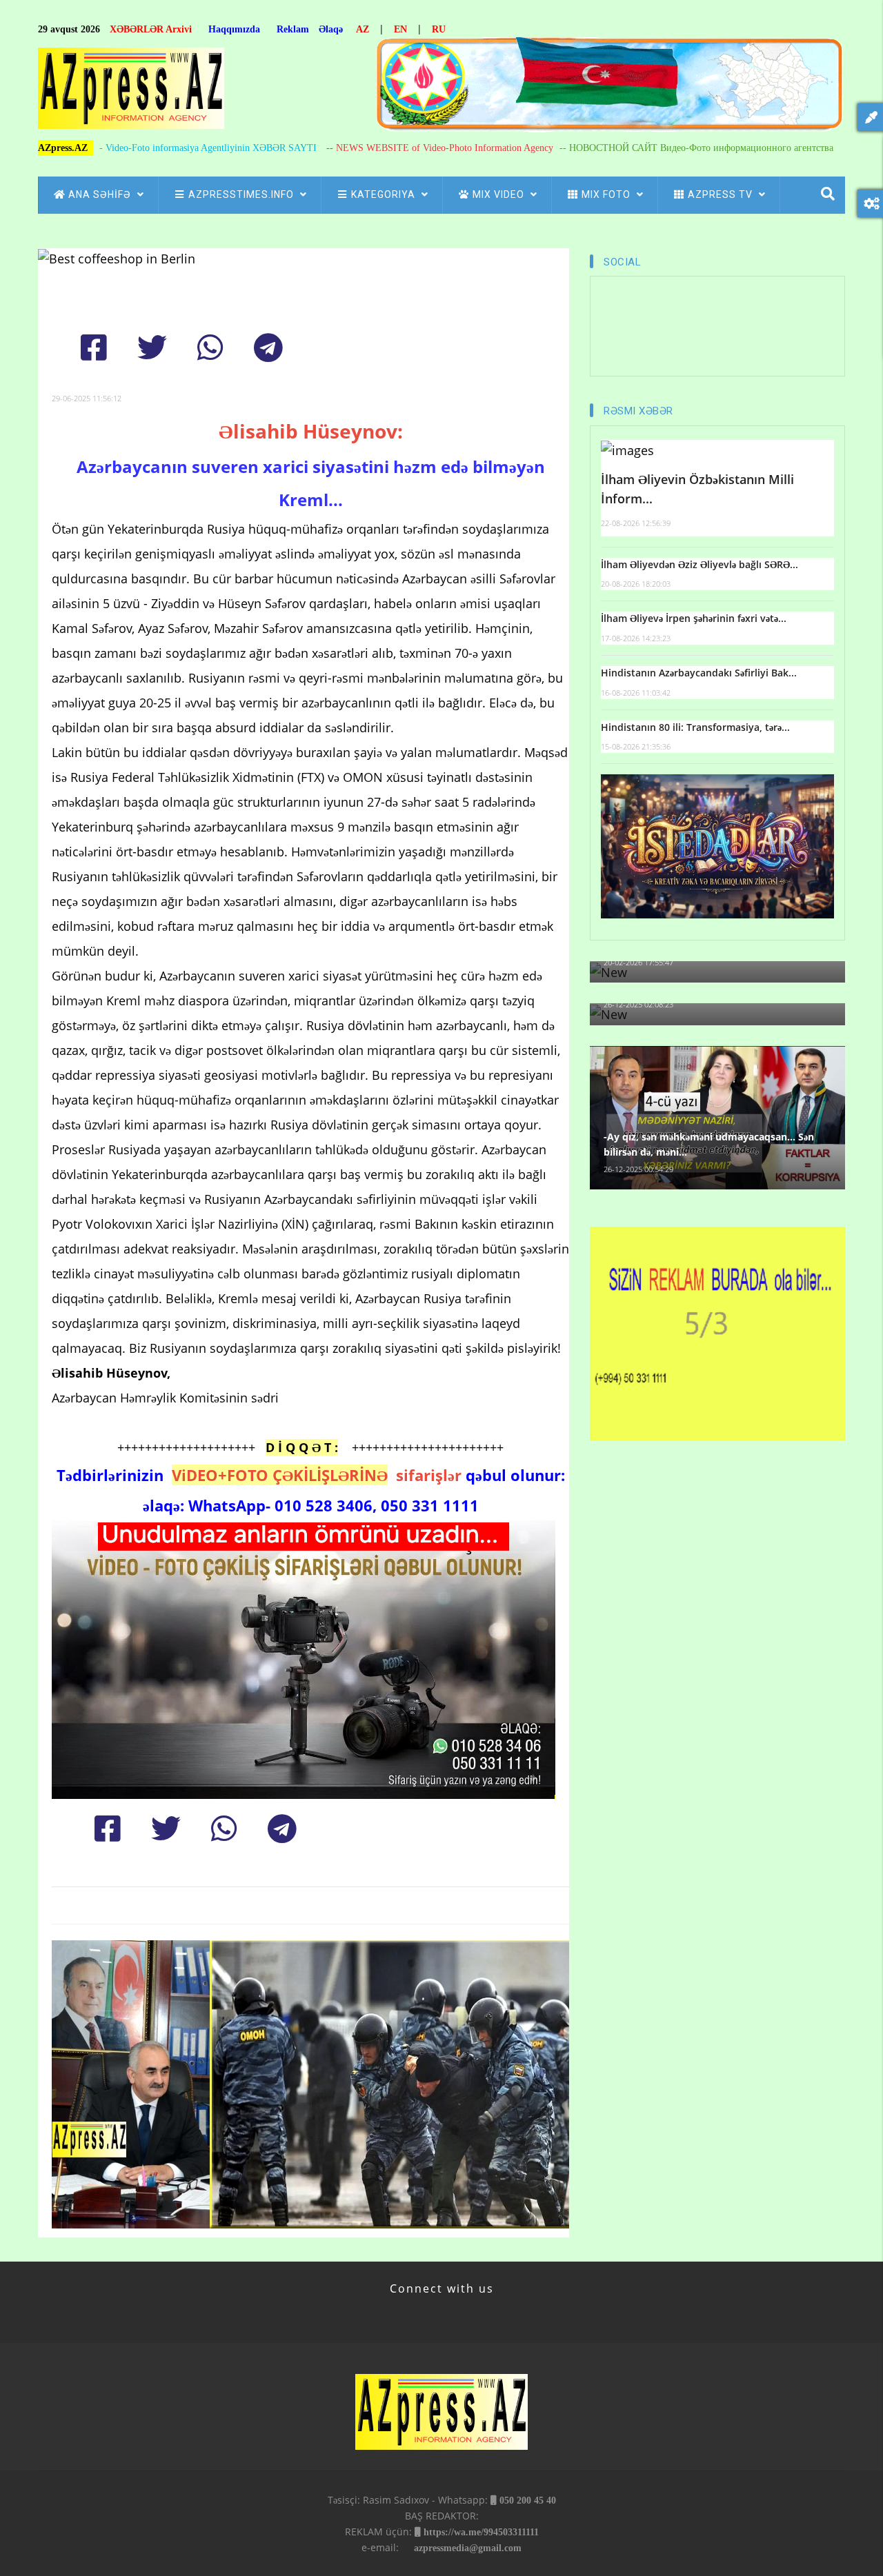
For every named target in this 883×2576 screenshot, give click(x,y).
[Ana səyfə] (131, 92)
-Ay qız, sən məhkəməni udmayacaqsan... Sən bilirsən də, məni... (709, 1144)
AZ (363, 29)
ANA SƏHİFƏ (101, 194)
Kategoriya (385, 194)
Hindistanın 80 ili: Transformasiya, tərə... (695, 727)
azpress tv (722, 194)
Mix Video (500, 194)
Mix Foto (607, 194)
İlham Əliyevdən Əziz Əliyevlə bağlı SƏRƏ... (700, 564)
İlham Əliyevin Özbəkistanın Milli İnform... (697, 489)
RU (439, 29)
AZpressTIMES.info (242, 194)
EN (400, 29)
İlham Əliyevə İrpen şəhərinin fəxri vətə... (694, 618)
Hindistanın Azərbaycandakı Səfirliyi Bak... (699, 673)
